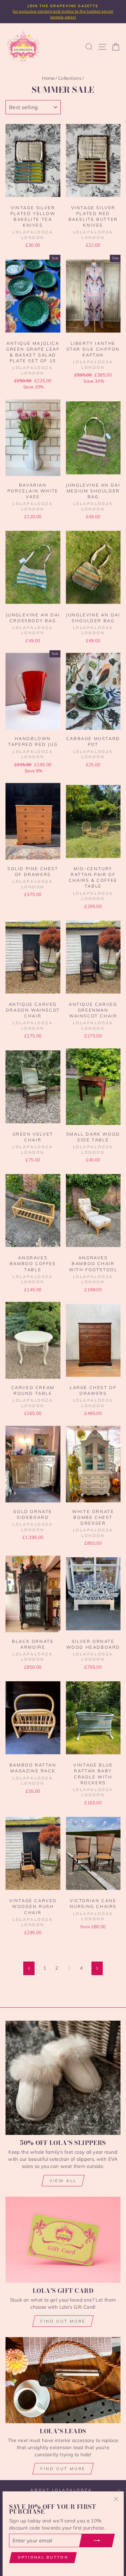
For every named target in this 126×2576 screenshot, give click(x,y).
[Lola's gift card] (63, 2240)
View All (63, 2181)
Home (48, 78)
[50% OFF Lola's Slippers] (63, 2078)
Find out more (63, 2321)
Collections (70, 78)
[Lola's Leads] (63, 2380)
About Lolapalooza (61, 2490)
